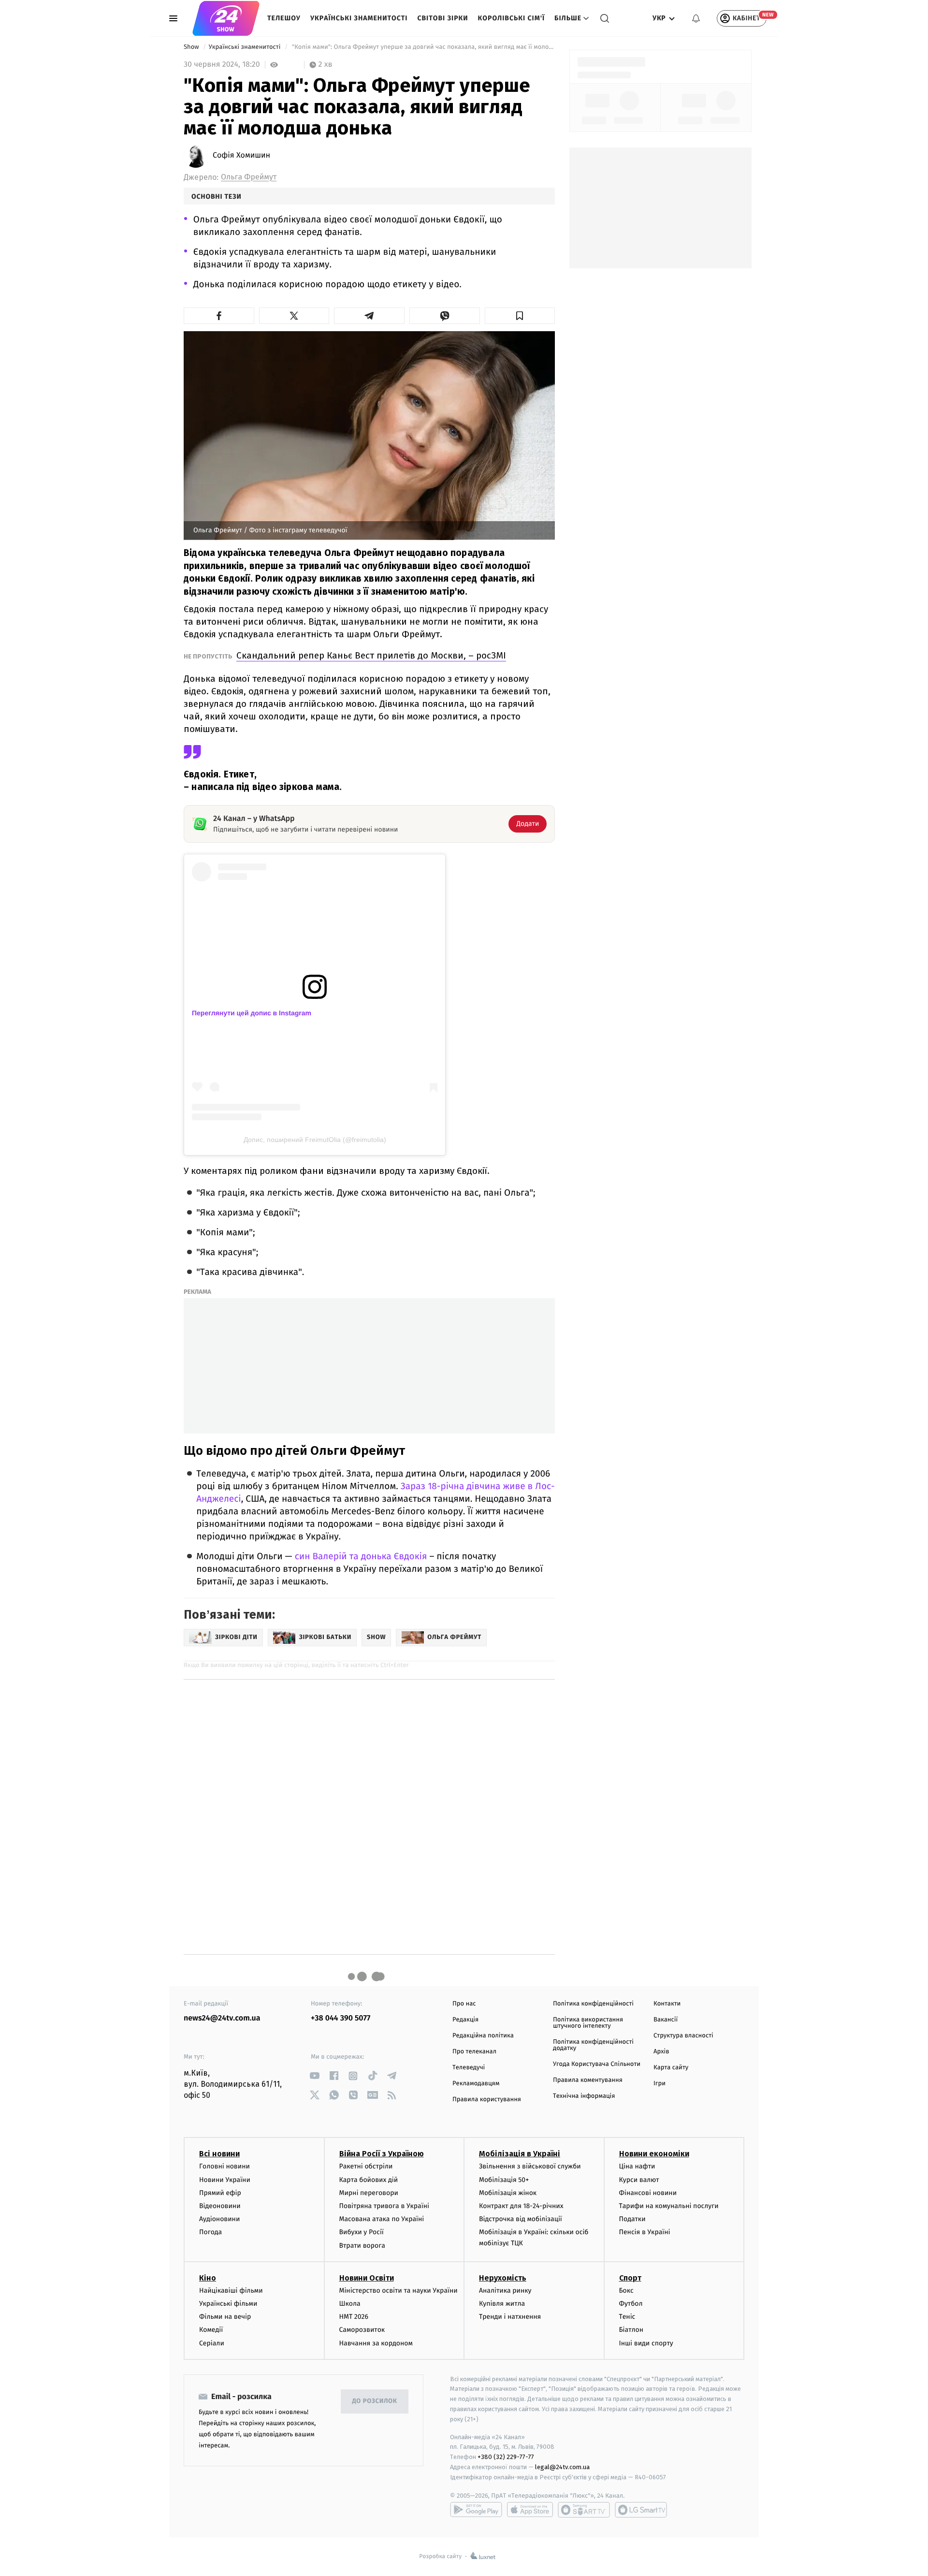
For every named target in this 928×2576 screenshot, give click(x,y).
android (476, 2510)
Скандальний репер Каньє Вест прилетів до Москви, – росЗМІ (371, 655)
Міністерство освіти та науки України (399, 2291)
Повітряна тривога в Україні (384, 2206)
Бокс (626, 2291)
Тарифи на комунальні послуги (669, 2206)
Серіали (212, 2343)
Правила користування (487, 2100)
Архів (661, 2052)
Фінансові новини (648, 2193)
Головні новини (225, 2166)
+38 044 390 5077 (341, 2018)
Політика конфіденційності (593, 2004)
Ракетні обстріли (366, 2166)
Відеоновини (220, 2206)
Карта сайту (671, 2068)
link (314, 2076)
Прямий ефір (220, 2193)
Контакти (667, 2004)
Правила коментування (588, 2080)
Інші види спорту (646, 2343)
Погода (210, 2232)
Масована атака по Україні (382, 2219)
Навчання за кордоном (376, 2343)
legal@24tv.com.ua (562, 2467)
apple (530, 2510)
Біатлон (631, 2330)
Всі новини (219, 2154)
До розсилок (375, 2401)
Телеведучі (469, 2068)
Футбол (631, 2304)
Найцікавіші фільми (231, 2291)
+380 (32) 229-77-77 (506, 2457)
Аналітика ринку (505, 2291)
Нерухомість (503, 2278)
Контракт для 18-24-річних (521, 2206)
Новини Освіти (367, 2278)
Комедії (211, 2330)
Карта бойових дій (369, 2180)
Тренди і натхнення (510, 2317)
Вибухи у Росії (362, 2232)
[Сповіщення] (696, 18)
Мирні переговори (369, 2193)
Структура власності (683, 2036)
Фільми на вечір (225, 2317)
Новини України (225, 2180)
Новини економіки (654, 2154)
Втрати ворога (362, 2246)
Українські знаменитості (359, 18)
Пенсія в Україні (645, 2232)
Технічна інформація (584, 2096)
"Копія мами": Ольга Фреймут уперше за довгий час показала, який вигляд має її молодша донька (423, 47)
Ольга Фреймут (249, 177)
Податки (632, 2219)
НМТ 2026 (354, 2317)
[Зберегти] (520, 316)
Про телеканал (474, 2052)
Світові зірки (442, 18)
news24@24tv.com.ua (222, 2018)
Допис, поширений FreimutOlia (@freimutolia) (315, 1140)
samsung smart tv (641, 2510)
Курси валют (639, 2180)
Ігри (660, 2084)
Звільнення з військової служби (530, 2166)
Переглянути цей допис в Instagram (252, 1013)
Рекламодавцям (476, 2084)
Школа (350, 2304)
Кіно (208, 2278)
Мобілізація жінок (508, 2193)
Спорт (630, 2278)
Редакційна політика (483, 2036)
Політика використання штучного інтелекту (588, 2023)
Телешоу (284, 18)
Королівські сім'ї (511, 18)
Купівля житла (502, 2304)
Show (192, 47)
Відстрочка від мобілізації (521, 2219)
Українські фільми (228, 2304)
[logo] (226, 18)
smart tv (584, 2510)
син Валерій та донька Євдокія (361, 1557)
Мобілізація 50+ (504, 2180)
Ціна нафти (637, 2166)
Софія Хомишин (241, 156)
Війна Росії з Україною (382, 2154)
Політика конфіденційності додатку (593, 2045)
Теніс (627, 2317)
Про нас (464, 2004)
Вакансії (666, 2020)
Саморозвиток (362, 2330)
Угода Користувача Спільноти (597, 2064)
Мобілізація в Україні (520, 2154)
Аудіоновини (219, 2219)
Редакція (465, 2020)
